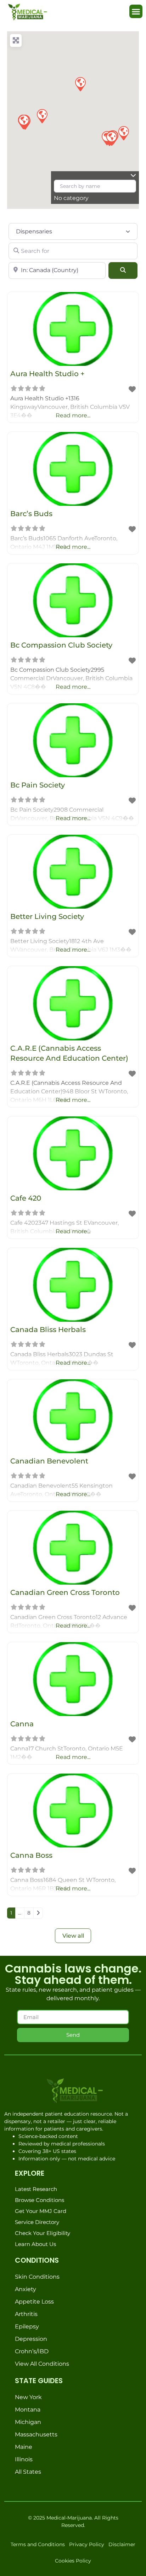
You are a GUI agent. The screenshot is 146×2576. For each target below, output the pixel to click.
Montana (28, 2410)
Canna (22, 1724)
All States (28, 2472)
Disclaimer (122, 2544)
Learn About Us (35, 2244)
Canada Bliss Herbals (48, 1330)
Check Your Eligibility (43, 2233)
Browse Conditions (40, 2200)
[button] (136, 11)
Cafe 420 (26, 1198)
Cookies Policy (73, 2561)
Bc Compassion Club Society (61, 645)
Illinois (24, 2459)
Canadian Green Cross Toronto (65, 1592)
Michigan (28, 2422)
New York (28, 2397)
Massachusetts (36, 2434)
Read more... (73, 415)
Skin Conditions (37, 2277)
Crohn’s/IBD (32, 2351)
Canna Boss (31, 1855)
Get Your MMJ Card (41, 2211)
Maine (24, 2447)
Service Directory (37, 2222)
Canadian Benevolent (49, 1461)
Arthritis (26, 2314)
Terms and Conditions (38, 2544)
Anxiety (26, 2289)
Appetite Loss (34, 2302)
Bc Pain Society (38, 785)
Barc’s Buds (31, 514)
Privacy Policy (87, 2544)
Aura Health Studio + (47, 374)
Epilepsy (27, 2326)
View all (73, 1936)
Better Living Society (47, 916)
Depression (31, 2339)
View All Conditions (42, 2364)
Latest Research (36, 2189)
